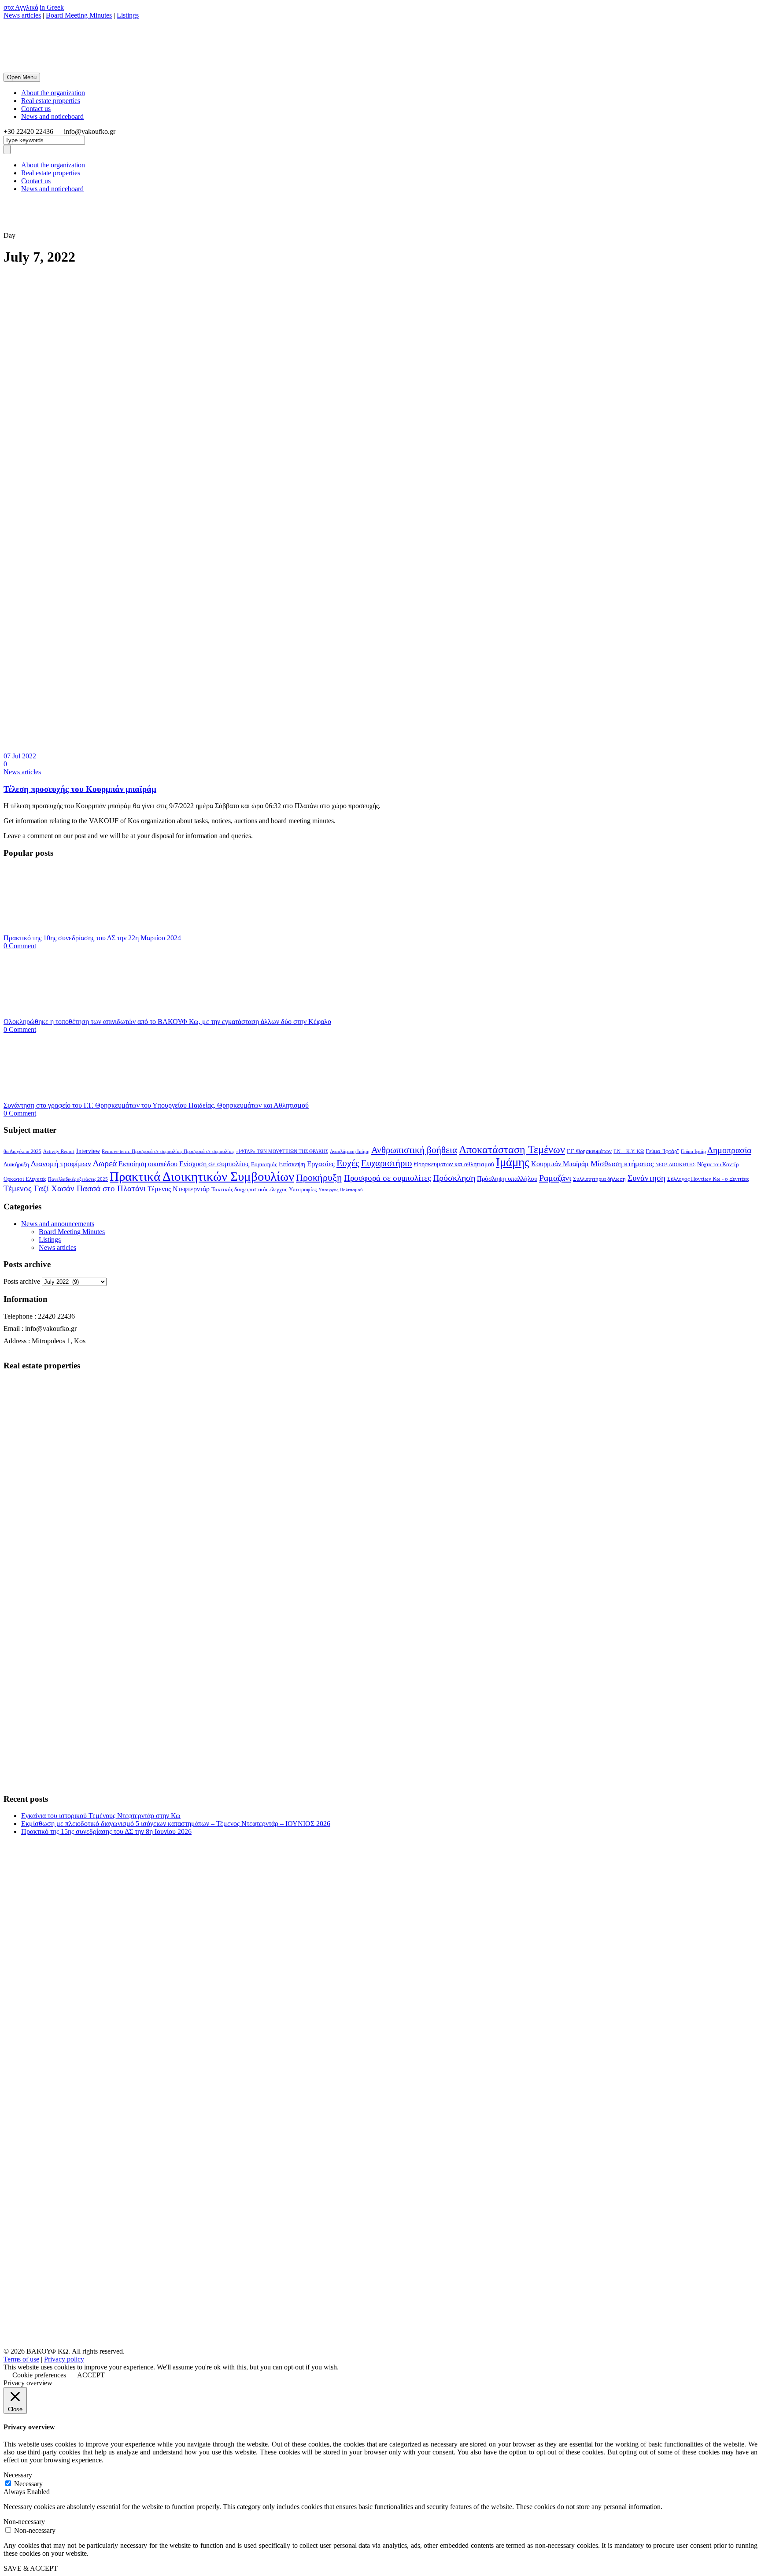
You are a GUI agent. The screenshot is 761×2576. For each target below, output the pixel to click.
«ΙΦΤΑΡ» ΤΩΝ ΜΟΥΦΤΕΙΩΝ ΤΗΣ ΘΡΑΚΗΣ (282, 1151)
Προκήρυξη (319, 1177)
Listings (128, 15)
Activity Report (59, 1151)
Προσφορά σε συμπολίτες (388, 1178)
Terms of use (21, 2359)
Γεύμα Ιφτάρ (693, 1151)
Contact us (36, 109)
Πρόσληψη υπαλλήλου (507, 1179)
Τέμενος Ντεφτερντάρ (179, 1189)
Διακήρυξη (16, 1164)
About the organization (53, 93)
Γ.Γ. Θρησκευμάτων (589, 1151)
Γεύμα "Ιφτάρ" (662, 1151)
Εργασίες (321, 1164)
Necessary (28, 2484)
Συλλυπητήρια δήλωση (599, 1179)
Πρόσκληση (454, 1178)
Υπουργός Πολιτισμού (340, 1190)
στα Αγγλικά (21, 7)
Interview (88, 1151)
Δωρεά (105, 1163)
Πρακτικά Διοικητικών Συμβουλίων (202, 1176)
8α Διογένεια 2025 (22, 1151)
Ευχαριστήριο (387, 1163)
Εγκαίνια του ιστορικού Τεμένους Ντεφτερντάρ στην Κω (101, 1816)
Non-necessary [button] (24, 2522)
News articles (22, 15)
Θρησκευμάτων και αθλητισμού (454, 1164)
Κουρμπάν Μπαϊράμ (560, 1164)
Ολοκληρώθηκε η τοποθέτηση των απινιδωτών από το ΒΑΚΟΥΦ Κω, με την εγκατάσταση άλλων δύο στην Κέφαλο (167, 1022)
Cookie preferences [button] (39, 2375)
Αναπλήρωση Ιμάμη (350, 1151)
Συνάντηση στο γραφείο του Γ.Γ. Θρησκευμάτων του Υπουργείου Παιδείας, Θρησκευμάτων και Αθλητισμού (156, 1105)
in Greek (52, 7)
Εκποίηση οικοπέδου (148, 1164)
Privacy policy (64, 2359)
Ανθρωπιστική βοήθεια (414, 1150)
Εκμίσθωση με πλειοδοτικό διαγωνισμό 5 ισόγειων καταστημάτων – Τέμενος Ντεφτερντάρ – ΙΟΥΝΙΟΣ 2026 (176, 1824)
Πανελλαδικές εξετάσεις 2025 (78, 1179)
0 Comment (20, 946)
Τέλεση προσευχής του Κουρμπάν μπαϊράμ (80, 789)
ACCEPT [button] (91, 2375)
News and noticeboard (52, 116)
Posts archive (22, 1281)
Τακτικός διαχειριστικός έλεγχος (249, 1190)
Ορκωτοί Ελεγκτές (25, 1179)
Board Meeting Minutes (79, 15)
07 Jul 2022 (20, 756)
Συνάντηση (646, 1178)
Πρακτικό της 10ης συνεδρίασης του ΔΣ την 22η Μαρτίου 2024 (92, 938)
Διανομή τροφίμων (61, 1164)
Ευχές (348, 1163)
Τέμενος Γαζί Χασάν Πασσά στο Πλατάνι (75, 1188)
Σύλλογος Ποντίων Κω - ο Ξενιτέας (708, 1179)
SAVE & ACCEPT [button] (31, 2568)
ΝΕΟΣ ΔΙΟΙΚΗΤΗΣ (675, 1165)
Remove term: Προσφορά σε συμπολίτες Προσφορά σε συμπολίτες (168, 1151)
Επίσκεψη (292, 1164)
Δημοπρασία (729, 1150)
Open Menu (22, 77)
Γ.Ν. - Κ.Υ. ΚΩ (629, 1151)
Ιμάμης (513, 1162)
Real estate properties (51, 101)
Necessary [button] (18, 2475)
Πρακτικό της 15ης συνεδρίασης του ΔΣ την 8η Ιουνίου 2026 (106, 1831)
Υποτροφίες (303, 1190)
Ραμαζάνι (555, 1178)
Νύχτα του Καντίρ (718, 1164)
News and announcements (58, 1224)
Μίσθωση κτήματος (622, 1164)
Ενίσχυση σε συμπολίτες (214, 1164)
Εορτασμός (264, 1164)
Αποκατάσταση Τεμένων (512, 1149)
